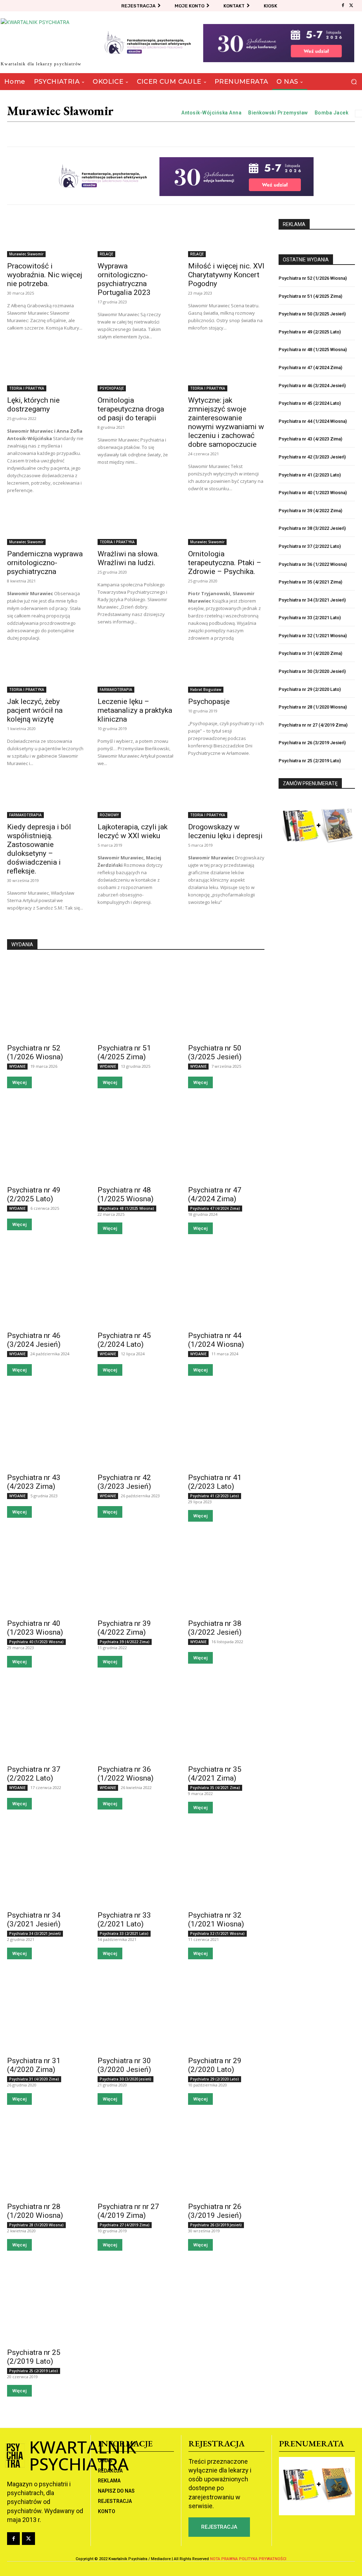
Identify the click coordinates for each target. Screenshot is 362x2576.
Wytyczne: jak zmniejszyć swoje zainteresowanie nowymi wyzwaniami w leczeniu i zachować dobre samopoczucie (226, 422)
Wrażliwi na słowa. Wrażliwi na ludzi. (128, 558)
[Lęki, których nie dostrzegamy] (45, 372)
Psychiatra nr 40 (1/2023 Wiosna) (35, 1628)
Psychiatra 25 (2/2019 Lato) (34, 2371)
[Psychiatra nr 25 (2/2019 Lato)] (45, 2303)
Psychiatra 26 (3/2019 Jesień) (216, 2225)
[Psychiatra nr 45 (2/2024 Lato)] (136, 1287)
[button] (354, 82)
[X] (351, 6)
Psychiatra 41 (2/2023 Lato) (215, 1496)
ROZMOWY (109, 815)
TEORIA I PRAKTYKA (27, 388)
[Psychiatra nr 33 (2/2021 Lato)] (136, 1866)
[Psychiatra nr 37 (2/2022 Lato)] (45, 1720)
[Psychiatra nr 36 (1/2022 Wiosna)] (136, 1720)
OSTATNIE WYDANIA (306, 260)
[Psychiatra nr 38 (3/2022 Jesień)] (226, 1574)
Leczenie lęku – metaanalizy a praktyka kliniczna (135, 710)
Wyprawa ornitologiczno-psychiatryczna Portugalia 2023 (124, 279)
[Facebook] (343, 6)
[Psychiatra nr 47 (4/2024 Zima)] (226, 1141)
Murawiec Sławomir (26, 254)
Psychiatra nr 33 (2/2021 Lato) (124, 1920)
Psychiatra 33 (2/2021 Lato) (124, 1934)
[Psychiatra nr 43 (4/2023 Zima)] (45, 1429)
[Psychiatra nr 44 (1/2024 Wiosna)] (226, 1287)
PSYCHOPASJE (112, 388)
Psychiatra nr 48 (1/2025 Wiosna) (125, 1194)
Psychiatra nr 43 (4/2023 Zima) (34, 1482)
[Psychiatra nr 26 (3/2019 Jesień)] (226, 2158)
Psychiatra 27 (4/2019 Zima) (125, 2225)
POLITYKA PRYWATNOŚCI (263, 2559)
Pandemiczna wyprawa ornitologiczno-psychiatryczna (45, 563)
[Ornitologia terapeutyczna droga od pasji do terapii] (136, 372)
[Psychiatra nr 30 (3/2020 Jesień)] (136, 2012)
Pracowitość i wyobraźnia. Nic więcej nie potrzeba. (45, 275)
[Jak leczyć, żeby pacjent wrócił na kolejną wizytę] (45, 674)
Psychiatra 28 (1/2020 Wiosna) (36, 2225)
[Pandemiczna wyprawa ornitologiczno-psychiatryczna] (45, 526)
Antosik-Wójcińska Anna (211, 113)
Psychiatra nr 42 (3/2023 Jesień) (124, 1482)
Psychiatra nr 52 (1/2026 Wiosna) (35, 1052)
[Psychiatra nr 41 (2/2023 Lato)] (226, 1429)
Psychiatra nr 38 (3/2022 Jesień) (215, 1628)
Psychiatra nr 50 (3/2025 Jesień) (215, 1052)
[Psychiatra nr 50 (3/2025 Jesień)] (226, 999)
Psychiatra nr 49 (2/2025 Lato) (34, 1194)
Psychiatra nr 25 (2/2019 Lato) (34, 2357)
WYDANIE (17, 1066)
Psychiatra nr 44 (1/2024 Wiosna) (216, 1340)
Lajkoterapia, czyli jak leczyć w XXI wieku (133, 831)
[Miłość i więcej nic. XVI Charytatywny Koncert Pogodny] (226, 238)
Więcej (19, 1082)
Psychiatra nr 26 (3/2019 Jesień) (215, 2211)
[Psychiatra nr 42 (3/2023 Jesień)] (136, 1429)
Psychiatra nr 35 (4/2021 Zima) (215, 1774)
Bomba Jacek (332, 113)
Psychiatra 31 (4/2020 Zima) (34, 2079)
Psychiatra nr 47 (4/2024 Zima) (215, 1194)
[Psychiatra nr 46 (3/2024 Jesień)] (45, 1287)
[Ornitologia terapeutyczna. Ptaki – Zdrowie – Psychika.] (226, 526)
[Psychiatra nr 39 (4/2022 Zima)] (136, 1574)
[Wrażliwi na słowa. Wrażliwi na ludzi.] (136, 526)
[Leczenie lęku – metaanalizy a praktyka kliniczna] (136, 674)
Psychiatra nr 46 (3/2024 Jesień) (34, 1340)
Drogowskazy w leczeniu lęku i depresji (225, 831)
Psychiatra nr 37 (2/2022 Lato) (34, 1774)
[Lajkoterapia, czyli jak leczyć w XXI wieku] (136, 799)
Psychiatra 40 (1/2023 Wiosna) (36, 1642)
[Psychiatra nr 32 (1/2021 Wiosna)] (226, 1866)
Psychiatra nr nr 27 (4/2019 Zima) (128, 2211)
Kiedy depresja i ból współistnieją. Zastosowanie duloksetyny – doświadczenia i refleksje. (39, 849)
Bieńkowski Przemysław (278, 113)
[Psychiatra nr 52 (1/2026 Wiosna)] (45, 999)
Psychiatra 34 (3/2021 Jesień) (35, 1934)
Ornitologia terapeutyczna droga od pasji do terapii (131, 409)
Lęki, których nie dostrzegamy (33, 405)
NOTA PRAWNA (224, 2559)
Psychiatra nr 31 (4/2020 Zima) (34, 2065)
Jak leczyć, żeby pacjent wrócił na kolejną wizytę (35, 710)
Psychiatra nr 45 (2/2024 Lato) (124, 1340)
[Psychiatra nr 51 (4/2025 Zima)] (136, 999)
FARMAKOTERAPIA (116, 689)
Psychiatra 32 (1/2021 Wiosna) (217, 1934)
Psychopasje (209, 701)
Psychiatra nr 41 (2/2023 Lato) (215, 1482)
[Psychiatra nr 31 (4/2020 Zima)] (45, 2012)
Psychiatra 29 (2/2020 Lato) (215, 2079)
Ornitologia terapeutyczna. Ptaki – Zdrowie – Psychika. (225, 563)
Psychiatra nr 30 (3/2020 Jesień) (124, 2065)
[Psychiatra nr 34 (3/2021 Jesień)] (45, 1866)
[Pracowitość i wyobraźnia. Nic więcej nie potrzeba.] (45, 238)
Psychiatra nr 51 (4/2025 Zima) (124, 1052)
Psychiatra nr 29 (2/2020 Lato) (215, 2065)
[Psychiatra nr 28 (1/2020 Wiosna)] (45, 2158)
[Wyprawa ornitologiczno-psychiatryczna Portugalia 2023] (136, 238)
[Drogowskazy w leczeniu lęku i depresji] (226, 799)
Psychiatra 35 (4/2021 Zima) (215, 1788)
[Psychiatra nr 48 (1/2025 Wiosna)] (136, 1141)
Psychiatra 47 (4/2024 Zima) (215, 1208)
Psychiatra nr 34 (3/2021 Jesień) (34, 1920)
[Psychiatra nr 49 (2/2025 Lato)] (45, 1141)
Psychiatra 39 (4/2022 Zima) (125, 1642)
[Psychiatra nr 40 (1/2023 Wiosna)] (45, 1574)
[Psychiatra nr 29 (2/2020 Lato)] (226, 2012)
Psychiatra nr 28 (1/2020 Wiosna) (35, 2211)
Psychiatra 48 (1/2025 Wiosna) (127, 1208)
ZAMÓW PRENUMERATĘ (310, 783)
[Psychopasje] (226, 674)
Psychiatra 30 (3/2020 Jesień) (125, 2079)
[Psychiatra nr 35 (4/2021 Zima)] (226, 1720)
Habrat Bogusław (206, 689)
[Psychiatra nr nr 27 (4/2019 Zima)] (136, 2158)
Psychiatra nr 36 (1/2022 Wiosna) (125, 1774)
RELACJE (106, 254)
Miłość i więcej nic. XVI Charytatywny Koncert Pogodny (226, 275)
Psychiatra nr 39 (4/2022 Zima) (124, 1628)
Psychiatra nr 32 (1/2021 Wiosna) (216, 1920)
